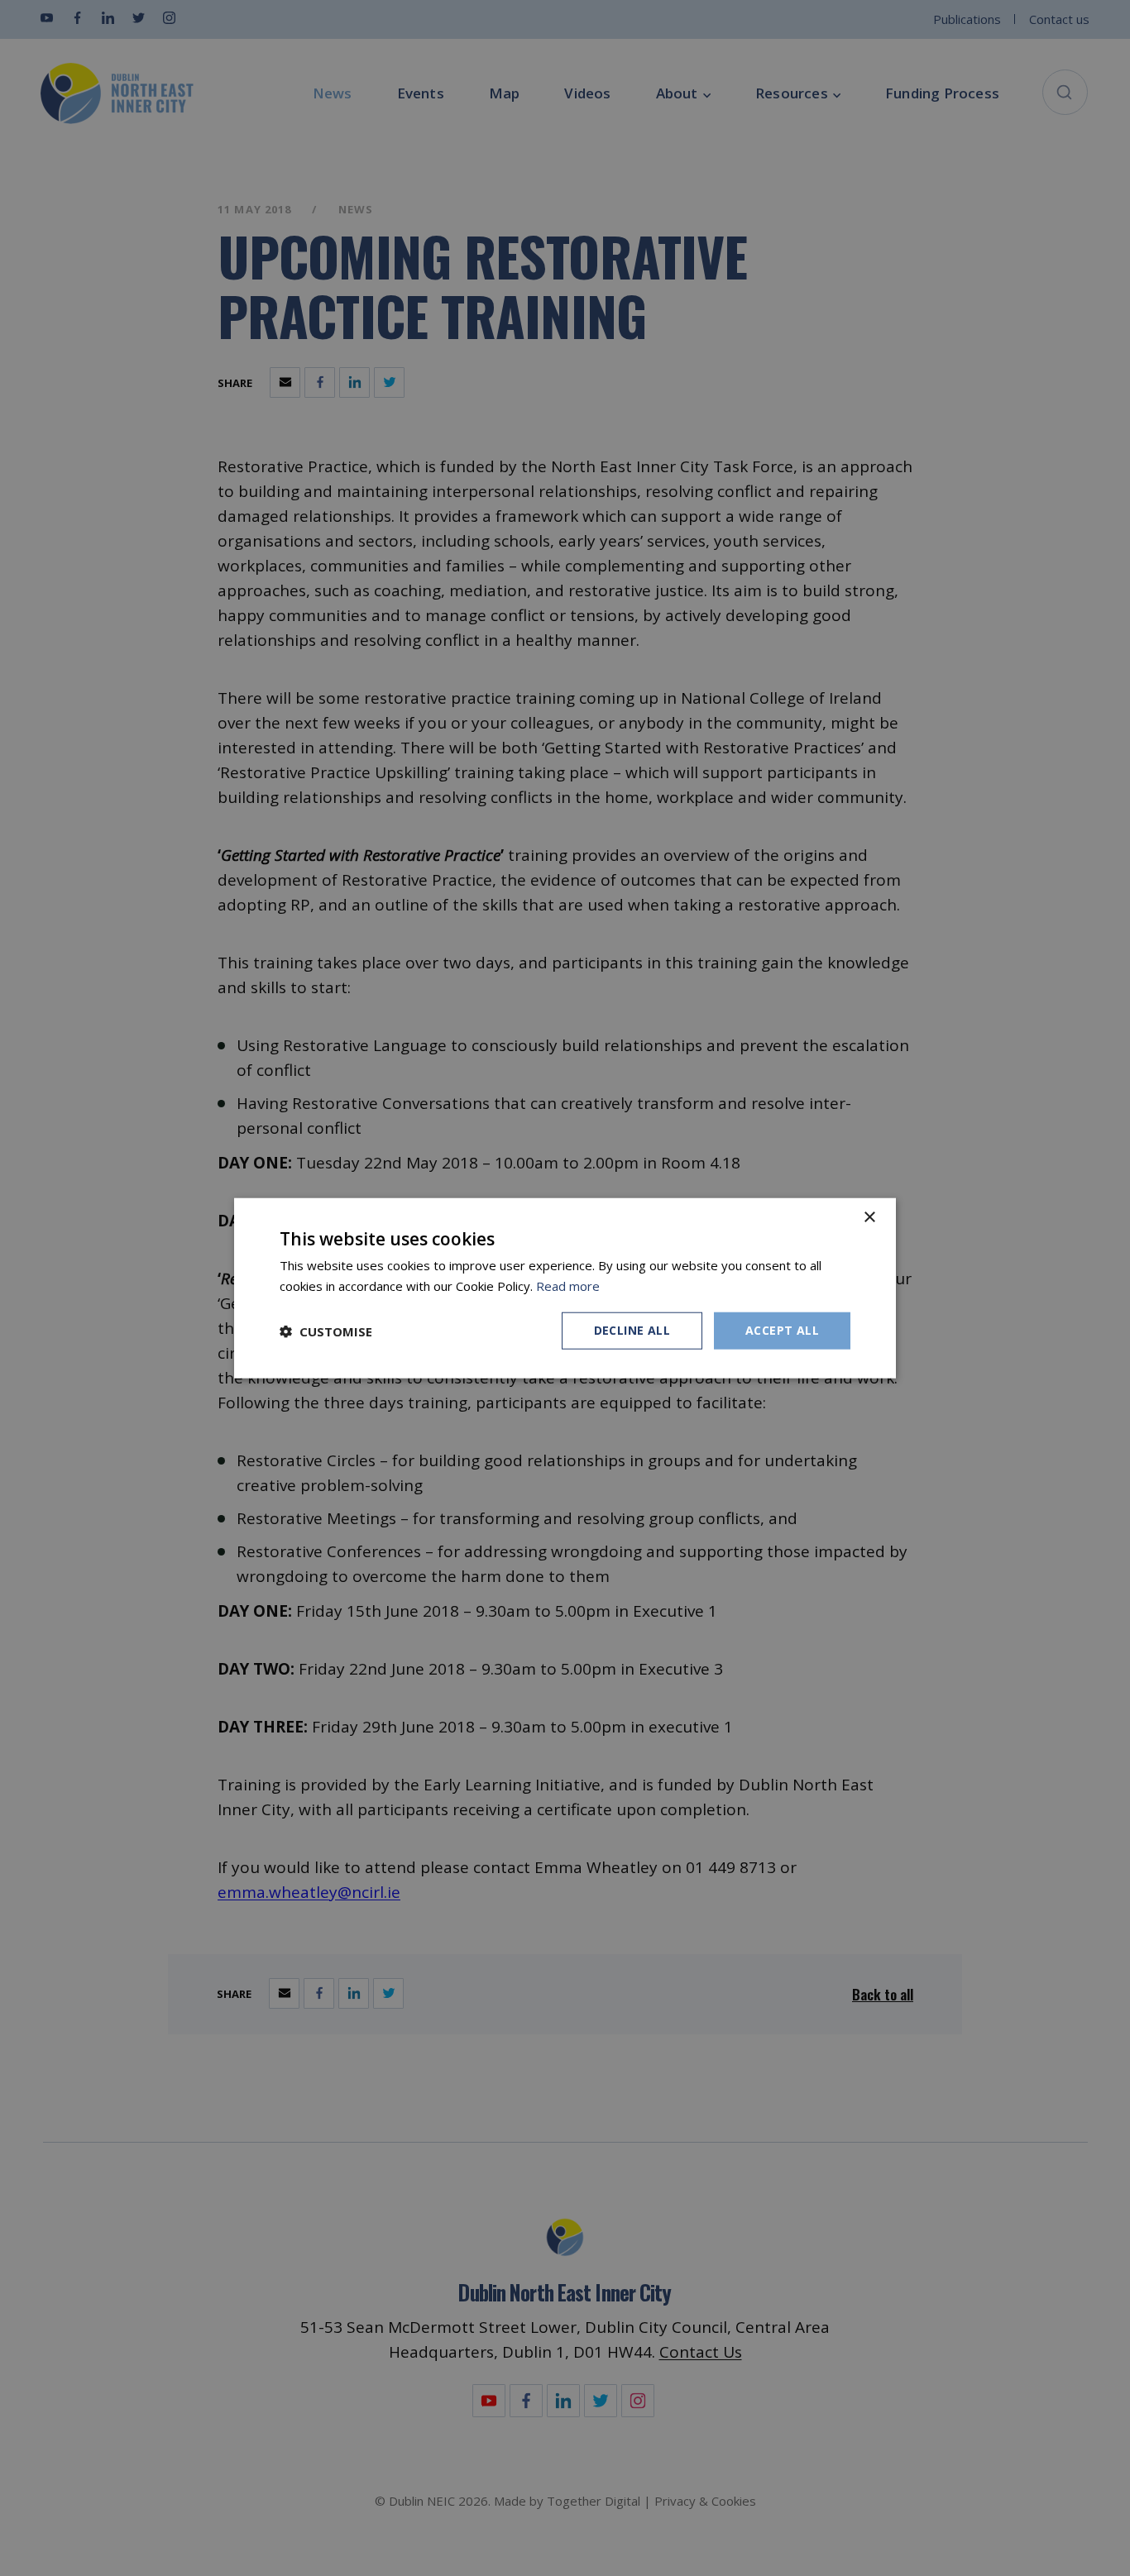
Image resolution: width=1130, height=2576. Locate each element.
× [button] (869, 1217)
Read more (568, 1285)
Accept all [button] (782, 1330)
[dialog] (565, 1288)
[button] (326, 1331)
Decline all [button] (632, 1330)
